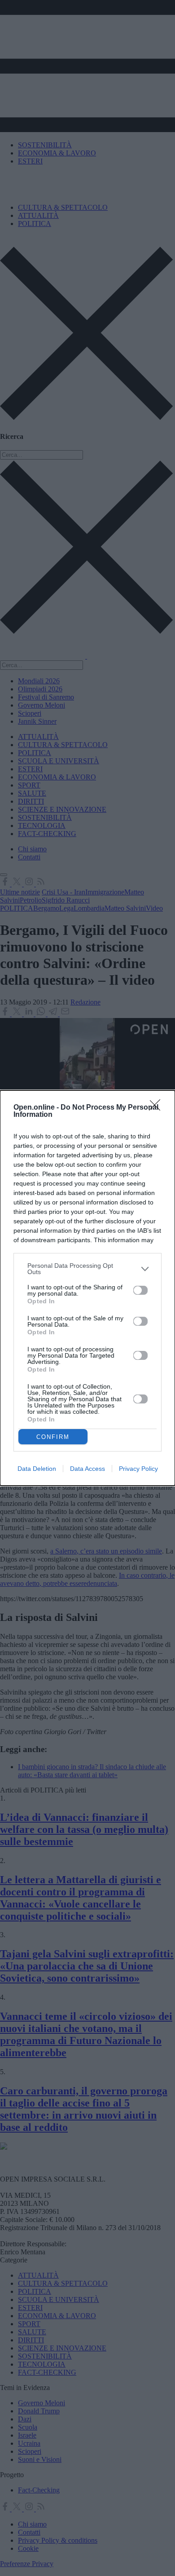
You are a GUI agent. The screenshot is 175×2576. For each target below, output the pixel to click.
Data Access (87, 1469)
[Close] (157, 1108)
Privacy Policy (138, 1469)
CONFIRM (53, 1437)
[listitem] (87, 1269)
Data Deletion (37, 1469)
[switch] (140, 1290)
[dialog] (87, 1288)
